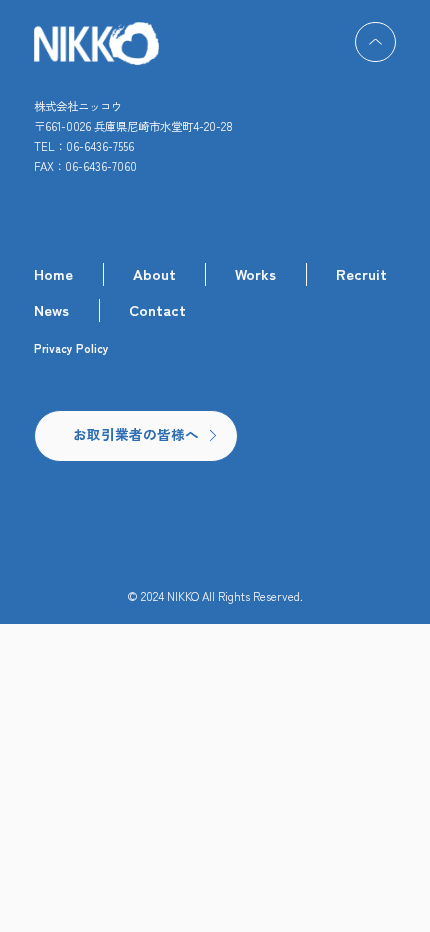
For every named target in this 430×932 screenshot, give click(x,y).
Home (53, 273)
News (51, 309)
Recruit (361, 273)
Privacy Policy (71, 348)
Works (255, 273)
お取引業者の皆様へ (136, 434)
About (154, 273)
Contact (157, 309)
